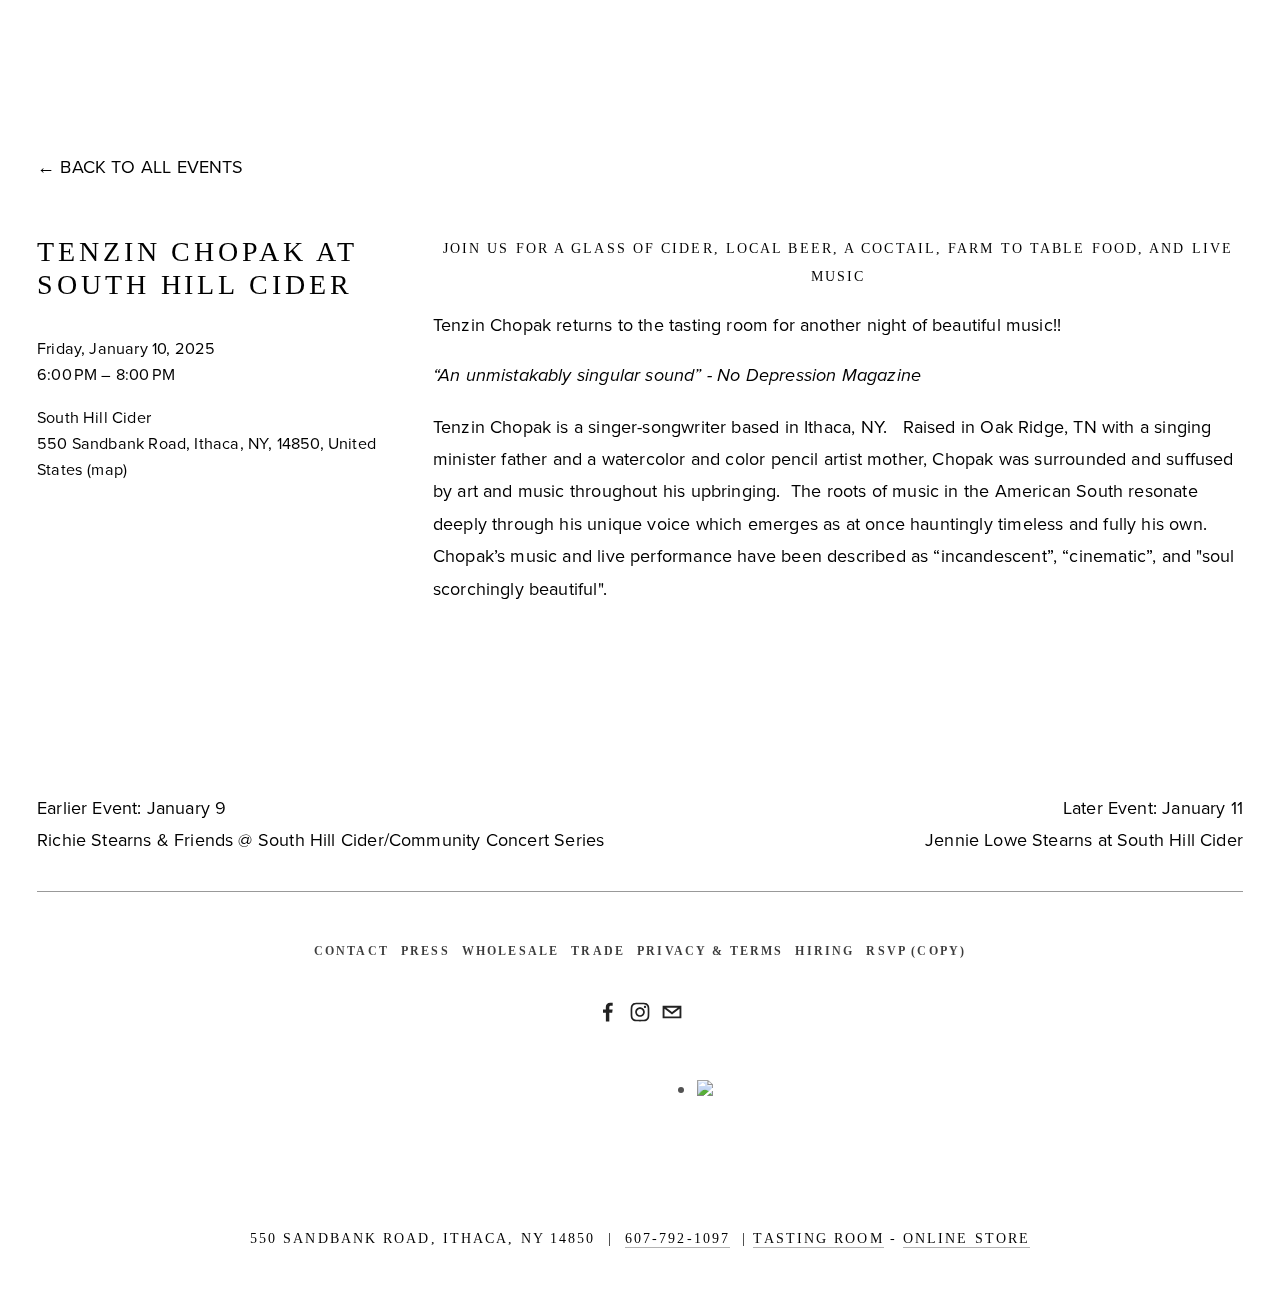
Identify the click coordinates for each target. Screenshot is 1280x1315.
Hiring (824, 951)
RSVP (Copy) (916, 951)
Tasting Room (818, 1238)
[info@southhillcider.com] (672, 1012)
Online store (966, 1238)
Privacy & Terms (710, 951)
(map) (107, 469)
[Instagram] (640, 1012)
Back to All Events (151, 166)
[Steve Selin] (608, 1012)
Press (425, 951)
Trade (598, 951)
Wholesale (510, 951)
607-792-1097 (677, 1238)
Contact (351, 951)
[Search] (206, 86)
